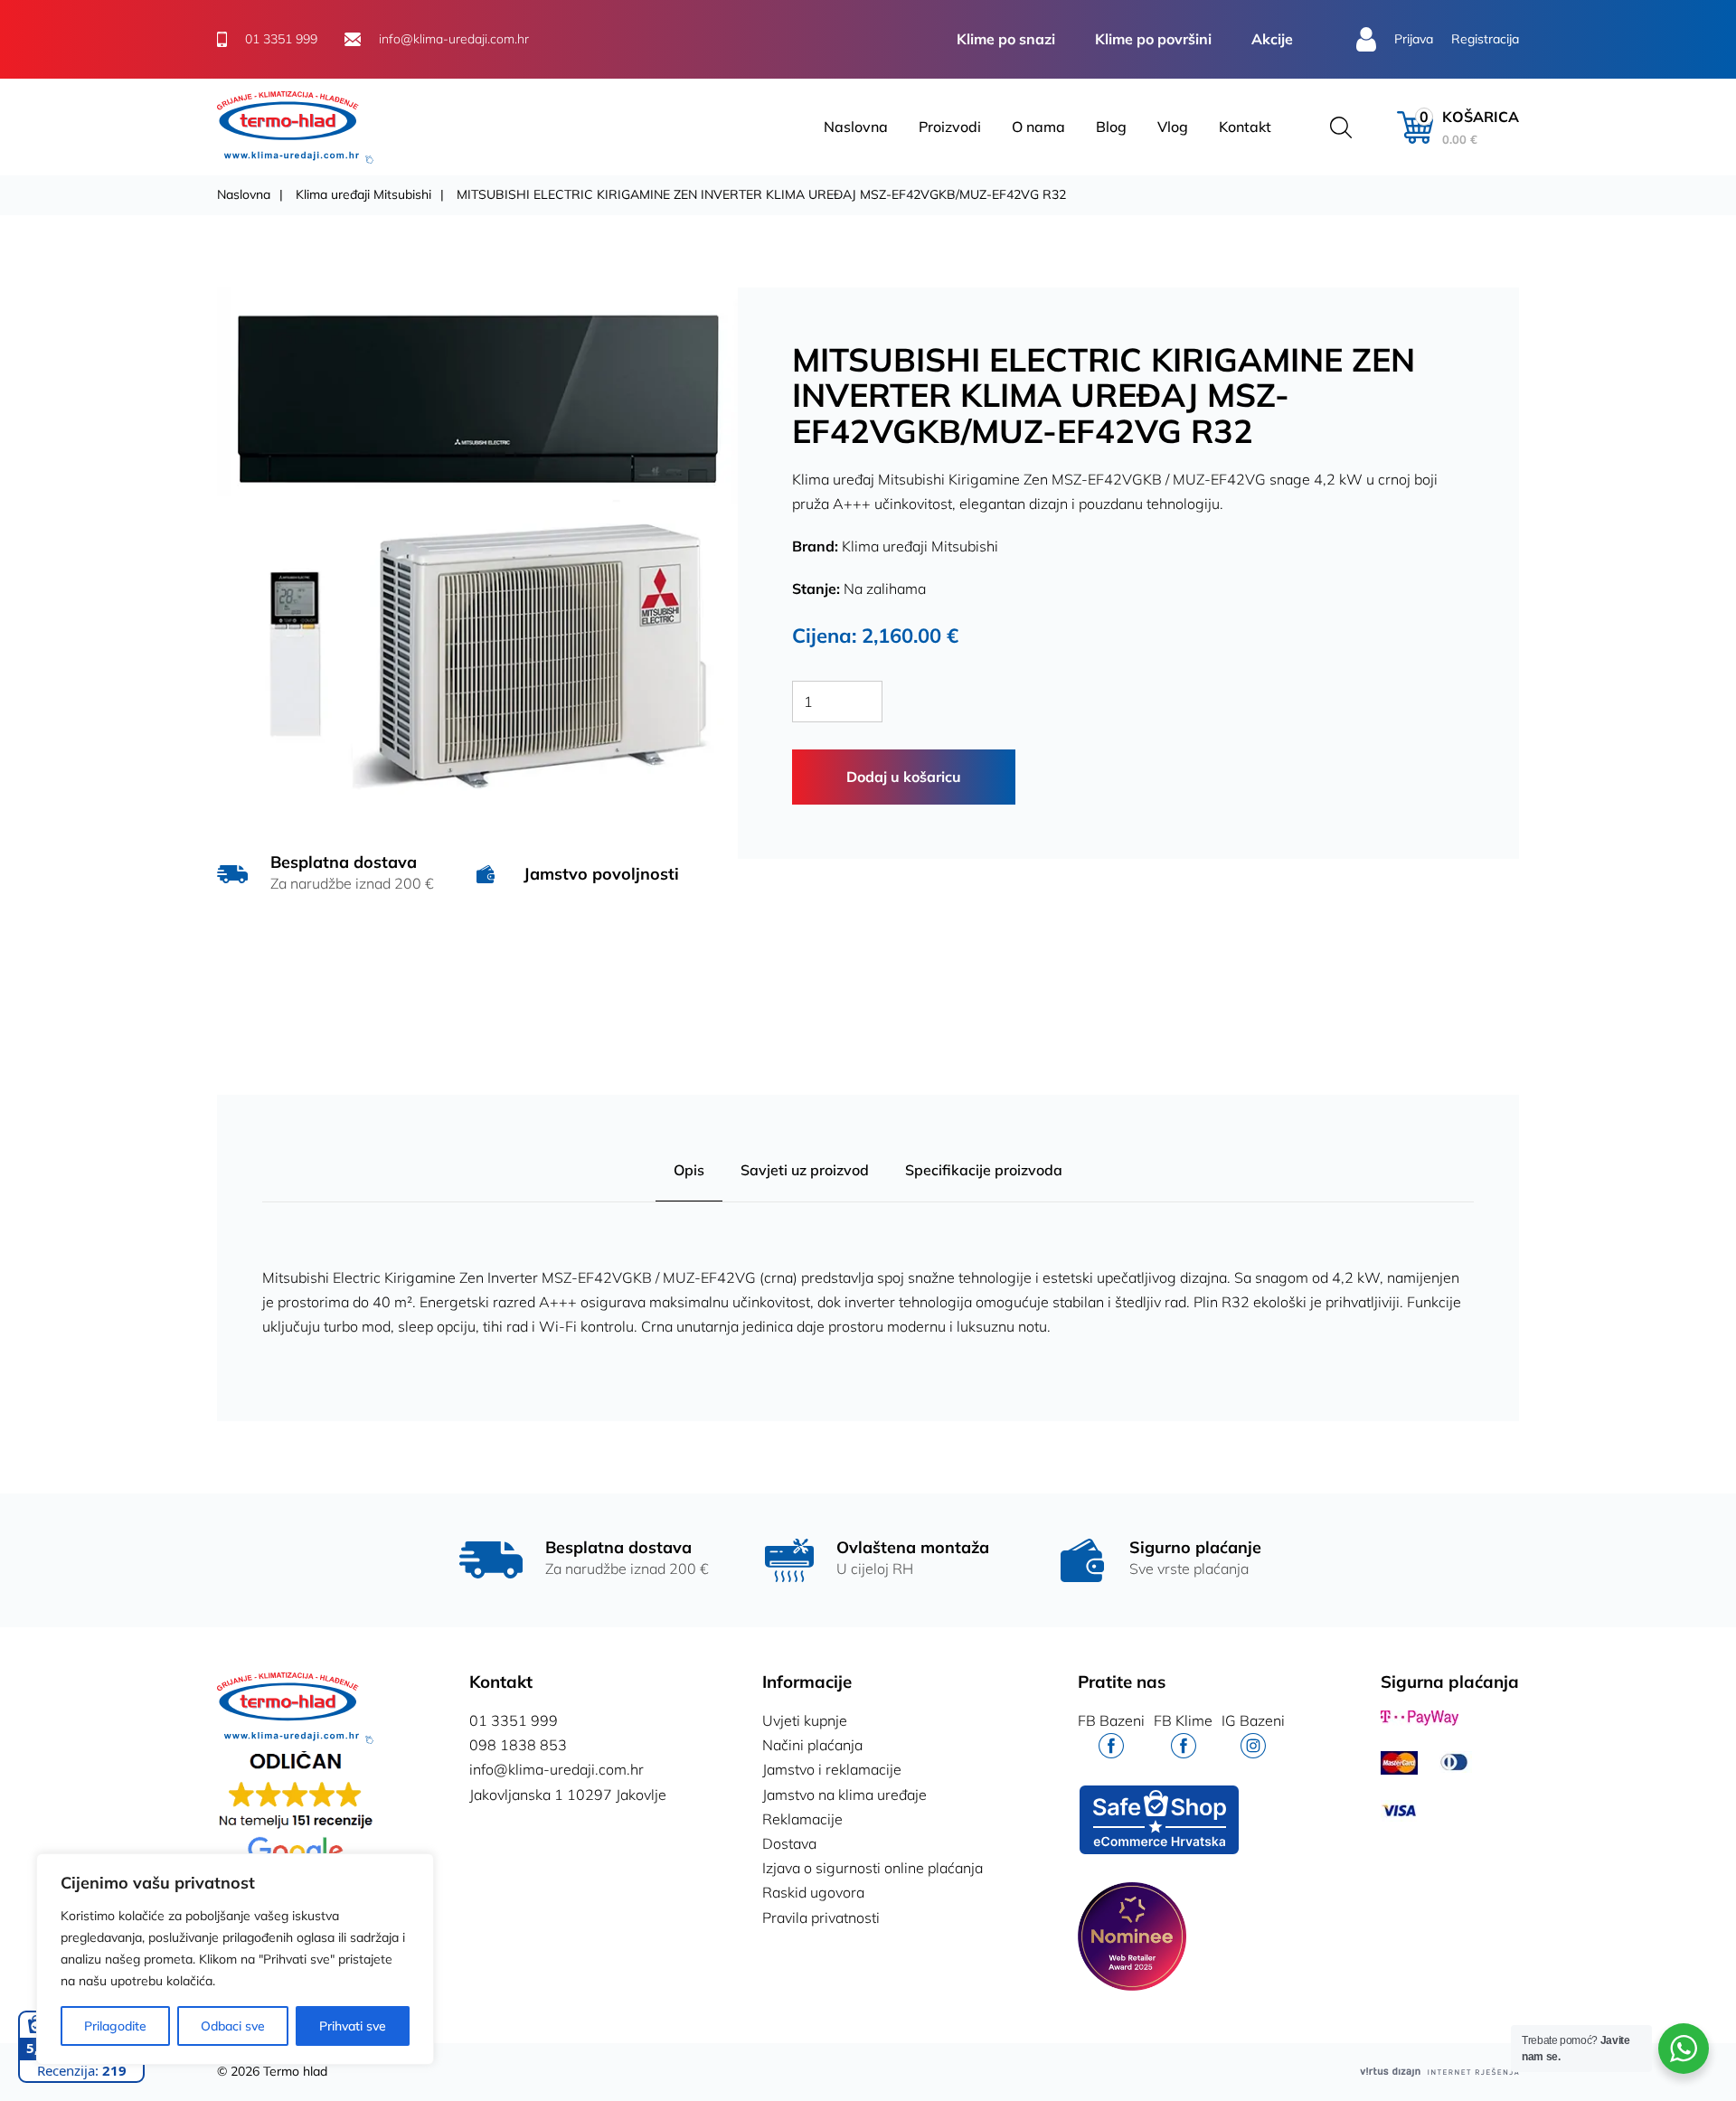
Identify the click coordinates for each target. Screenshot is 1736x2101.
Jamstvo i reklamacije (832, 1769)
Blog (1111, 127)
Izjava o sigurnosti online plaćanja (873, 1868)
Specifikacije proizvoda (984, 1170)
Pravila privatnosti (821, 1917)
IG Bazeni (1253, 1720)
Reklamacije (802, 1819)
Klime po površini (1153, 39)
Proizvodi (950, 127)
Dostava (789, 1843)
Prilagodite (115, 2026)
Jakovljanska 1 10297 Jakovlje (568, 1795)
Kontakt (1245, 127)
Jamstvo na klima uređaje (844, 1795)
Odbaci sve (233, 2026)
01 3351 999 (514, 1720)
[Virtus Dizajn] (1439, 2072)
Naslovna (856, 127)
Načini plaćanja (812, 1745)
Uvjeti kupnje (805, 1720)
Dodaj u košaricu (904, 777)
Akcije (1272, 39)
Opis (689, 1170)
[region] (235, 1959)
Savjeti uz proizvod (805, 1170)
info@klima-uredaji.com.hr (557, 1769)
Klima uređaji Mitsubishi (363, 194)
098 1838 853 (518, 1745)
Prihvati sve (353, 2026)
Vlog (1173, 127)
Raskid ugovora (813, 1892)
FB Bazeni (1111, 1720)
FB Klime (1183, 1720)
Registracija (1485, 39)
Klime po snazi (1006, 39)
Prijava (1414, 39)
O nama (1038, 127)
